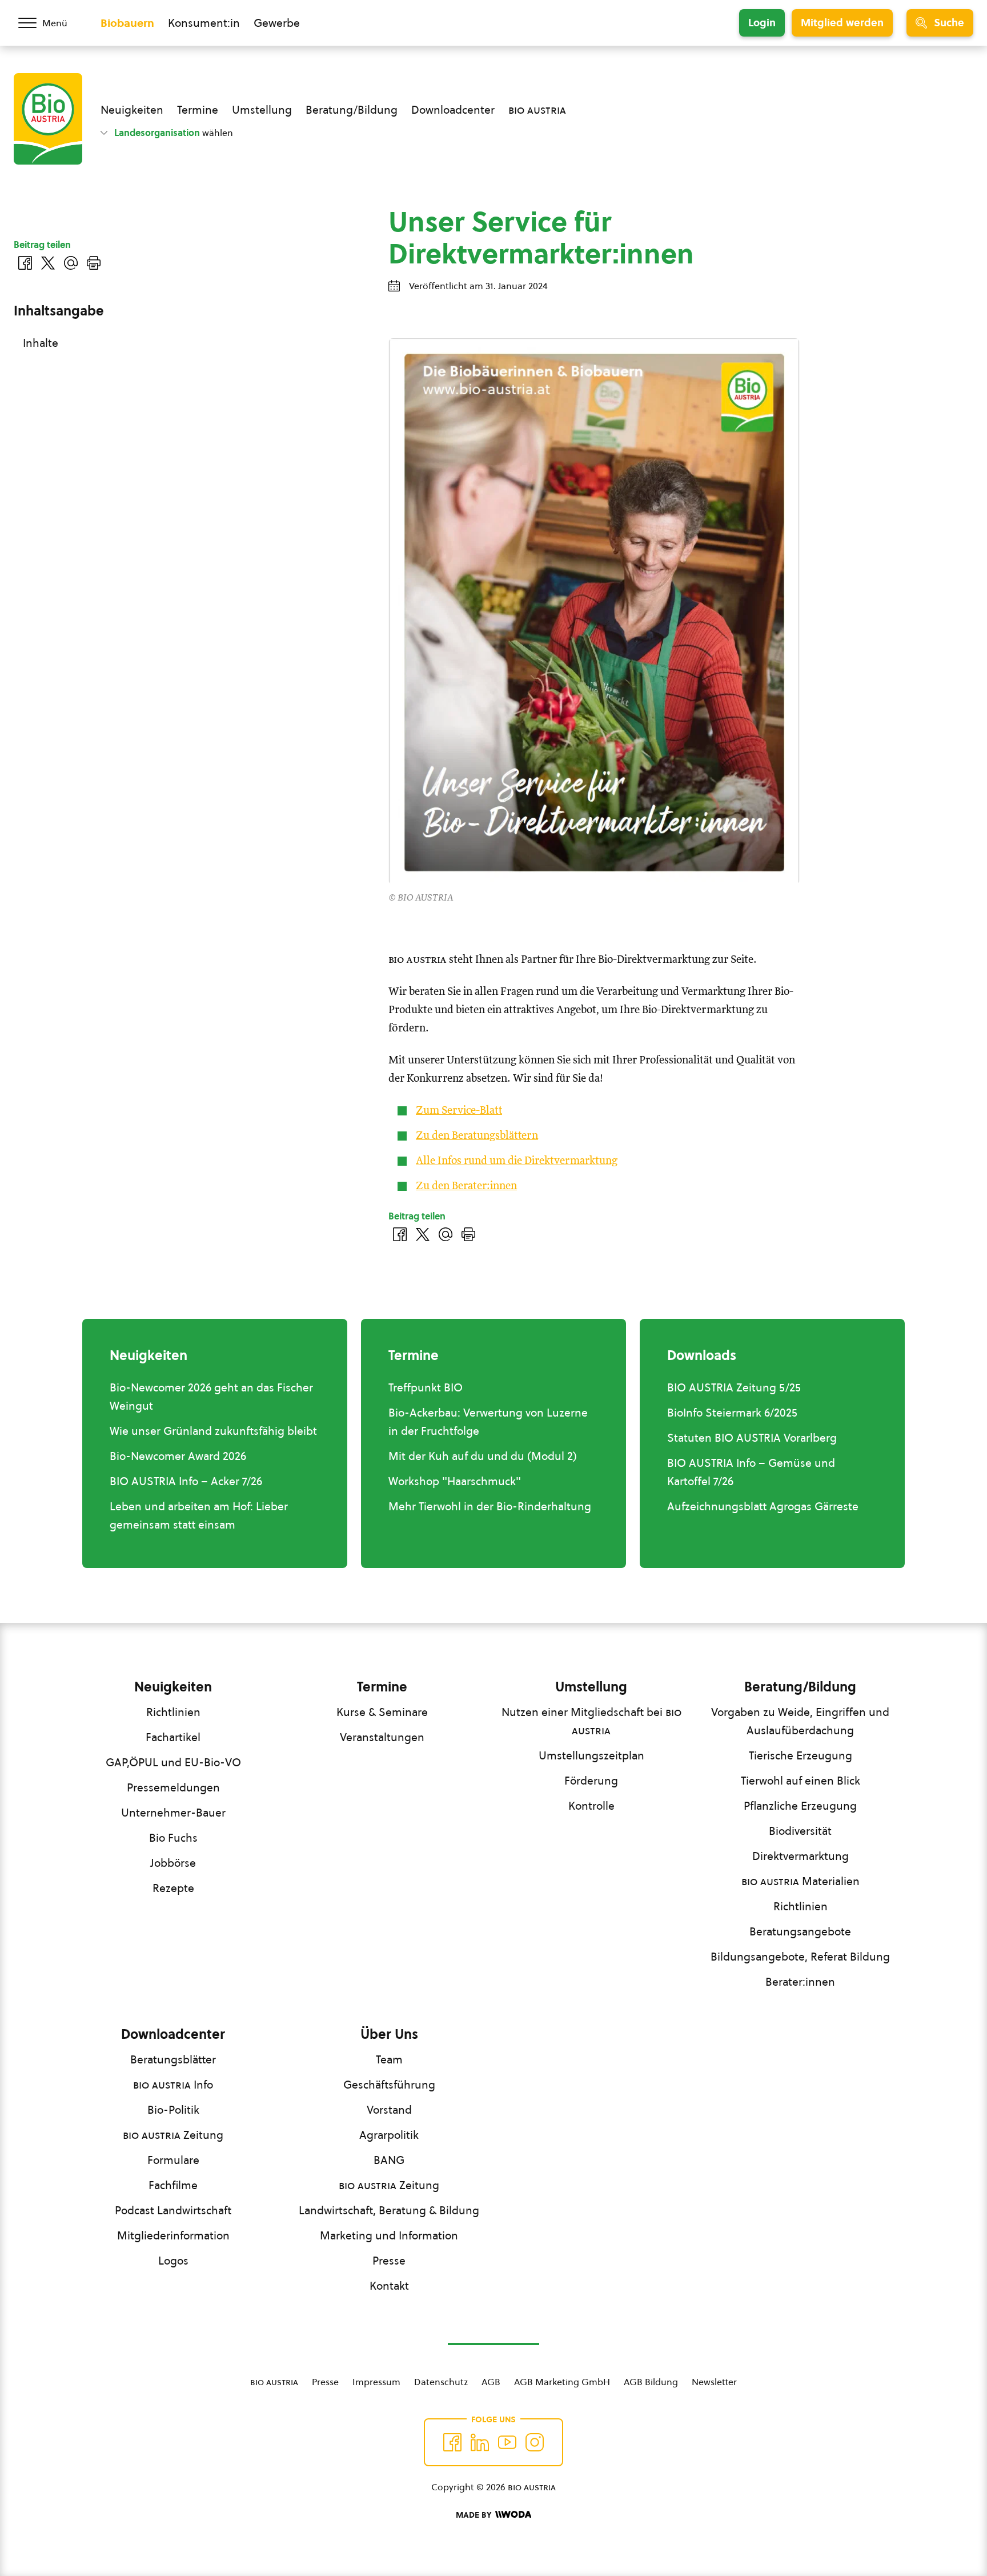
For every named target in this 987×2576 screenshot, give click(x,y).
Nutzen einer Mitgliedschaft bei (591, 1721)
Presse (389, 2261)
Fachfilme (173, 2185)
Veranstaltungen (382, 1737)
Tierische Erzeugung (801, 1755)
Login (762, 23)
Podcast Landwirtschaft (173, 2210)
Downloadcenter (453, 110)
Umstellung (262, 110)
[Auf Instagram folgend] (535, 2442)
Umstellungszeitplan (591, 1755)
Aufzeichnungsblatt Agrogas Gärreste (763, 1506)
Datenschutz (441, 2382)
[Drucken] (468, 1234)
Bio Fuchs (173, 1838)
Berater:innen (800, 1982)
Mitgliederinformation (173, 2235)
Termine (198, 110)
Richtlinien (173, 1712)
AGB (491, 2382)
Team (389, 2059)
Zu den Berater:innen (466, 1186)
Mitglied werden (842, 23)
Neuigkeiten (132, 110)
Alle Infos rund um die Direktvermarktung (517, 1161)
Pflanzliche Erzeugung (800, 1806)
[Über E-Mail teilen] (446, 1234)
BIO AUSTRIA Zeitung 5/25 (734, 1387)
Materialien (801, 1881)
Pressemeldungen (173, 1787)
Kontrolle (591, 1806)
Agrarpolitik (389, 2135)
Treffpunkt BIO (426, 1387)
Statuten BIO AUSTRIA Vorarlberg (752, 1438)
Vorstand (389, 2110)
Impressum (376, 2382)
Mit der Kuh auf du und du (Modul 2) (483, 1456)
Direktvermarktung (801, 1856)
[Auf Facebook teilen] (400, 1234)
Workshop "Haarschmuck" (455, 1481)
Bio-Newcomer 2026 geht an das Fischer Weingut (211, 1397)
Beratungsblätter (173, 2059)
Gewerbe (277, 23)
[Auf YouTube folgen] (507, 2442)
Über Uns (389, 2034)
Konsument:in (204, 23)
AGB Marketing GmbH (562, 2382)
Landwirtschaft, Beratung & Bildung (389, 2210)
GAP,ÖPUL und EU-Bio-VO (173, 1762)
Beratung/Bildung (352, 110)
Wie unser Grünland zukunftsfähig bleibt (213, 1431)
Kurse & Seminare (382, 1712)
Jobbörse (173, 1863)
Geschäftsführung (389, 2085)
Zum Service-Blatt (459, 1111)
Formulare (173, 2160)
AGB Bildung (651, 2382)
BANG (389, 2160)
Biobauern (127, 23)
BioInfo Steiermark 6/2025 (732, 1413)
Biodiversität (800, 1831)
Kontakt (389, 2286)
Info (173, 2085)
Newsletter (714, 2382)
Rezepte (173, 1888)
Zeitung (173, 2135)
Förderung (591, 1781)
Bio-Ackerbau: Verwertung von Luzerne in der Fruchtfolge (488, 1422)
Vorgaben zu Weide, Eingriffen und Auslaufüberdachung (800, 1721)
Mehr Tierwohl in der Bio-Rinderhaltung (490, 1506)
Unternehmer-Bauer (173, 1813)
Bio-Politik (173, 2110)
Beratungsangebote (800, 1931)
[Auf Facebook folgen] (452, 2442)
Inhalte (41, 343)
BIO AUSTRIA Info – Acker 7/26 (186, 1481)
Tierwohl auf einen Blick (801, 1781)
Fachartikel (173, 1737)
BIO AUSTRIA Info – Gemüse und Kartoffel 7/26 (751, 1472)
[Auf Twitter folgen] (480, 2442)
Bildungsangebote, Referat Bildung (800, 1957)
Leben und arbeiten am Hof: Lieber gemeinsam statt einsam (199, 1515)
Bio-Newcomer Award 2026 (178, 1456)
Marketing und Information (389, 2235)
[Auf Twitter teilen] (423, 1234)
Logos (173, 2261)
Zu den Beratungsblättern (477, 1136)
